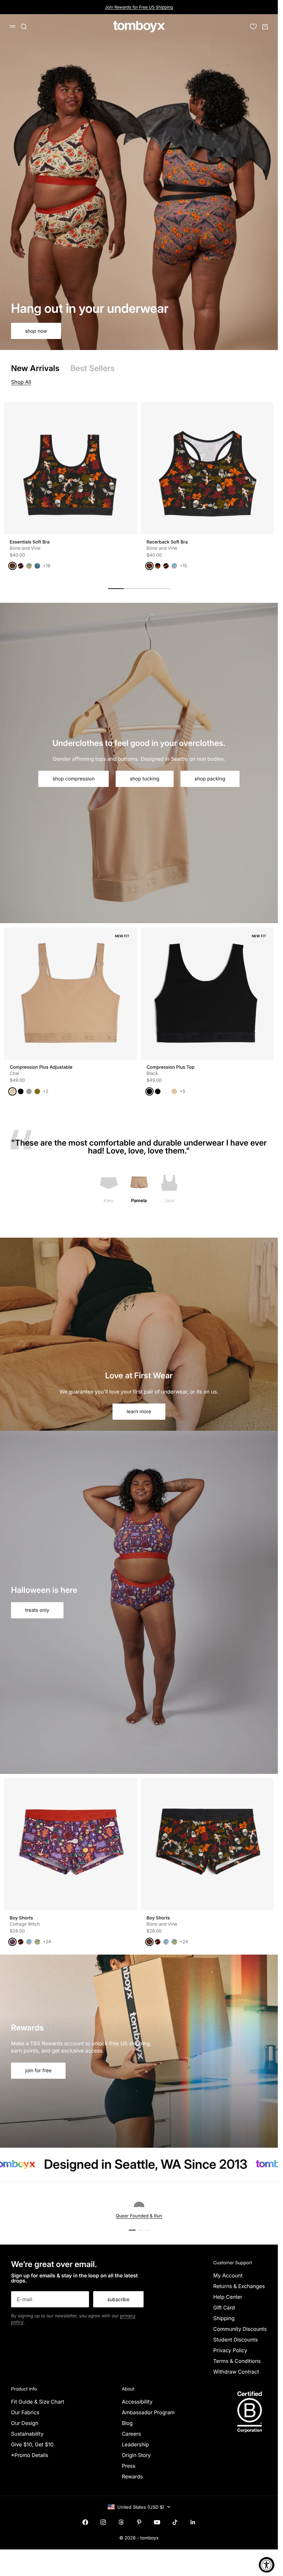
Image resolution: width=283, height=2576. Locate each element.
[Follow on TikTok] (175, 2522)
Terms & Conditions (237, 2361)
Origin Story (136, 2455)
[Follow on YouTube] (157, 2522)
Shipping (224, 2318)
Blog (127, 2423)
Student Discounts (236, 2340)
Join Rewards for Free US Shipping (139, 7)
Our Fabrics (25, 2412)
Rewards (132, 2477)
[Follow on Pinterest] (139, 2522)
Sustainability (27, 2434)
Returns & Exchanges (239, 2286)
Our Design (25, 2423)
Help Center (228, 2297)
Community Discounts (240, 2329)
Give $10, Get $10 (32, 2444)
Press (129, 2466)
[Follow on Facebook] (85, 2522)
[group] (139, 182)
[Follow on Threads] (121, 2522)
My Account (228, 2275)
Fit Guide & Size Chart (38, 2402)
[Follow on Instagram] (103, 2522)
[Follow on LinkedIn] (193, 2522)
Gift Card (224, 2308)
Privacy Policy (230, 2350)
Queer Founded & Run (139, 2216)
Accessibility (137, 2402)
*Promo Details (30, 2455)
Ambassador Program (148, 2412)
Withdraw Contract (236, 2372)
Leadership (135, 2444)
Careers (131, 2434)
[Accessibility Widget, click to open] (267, 2565)
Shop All (21, 382)
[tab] (35, 368)
